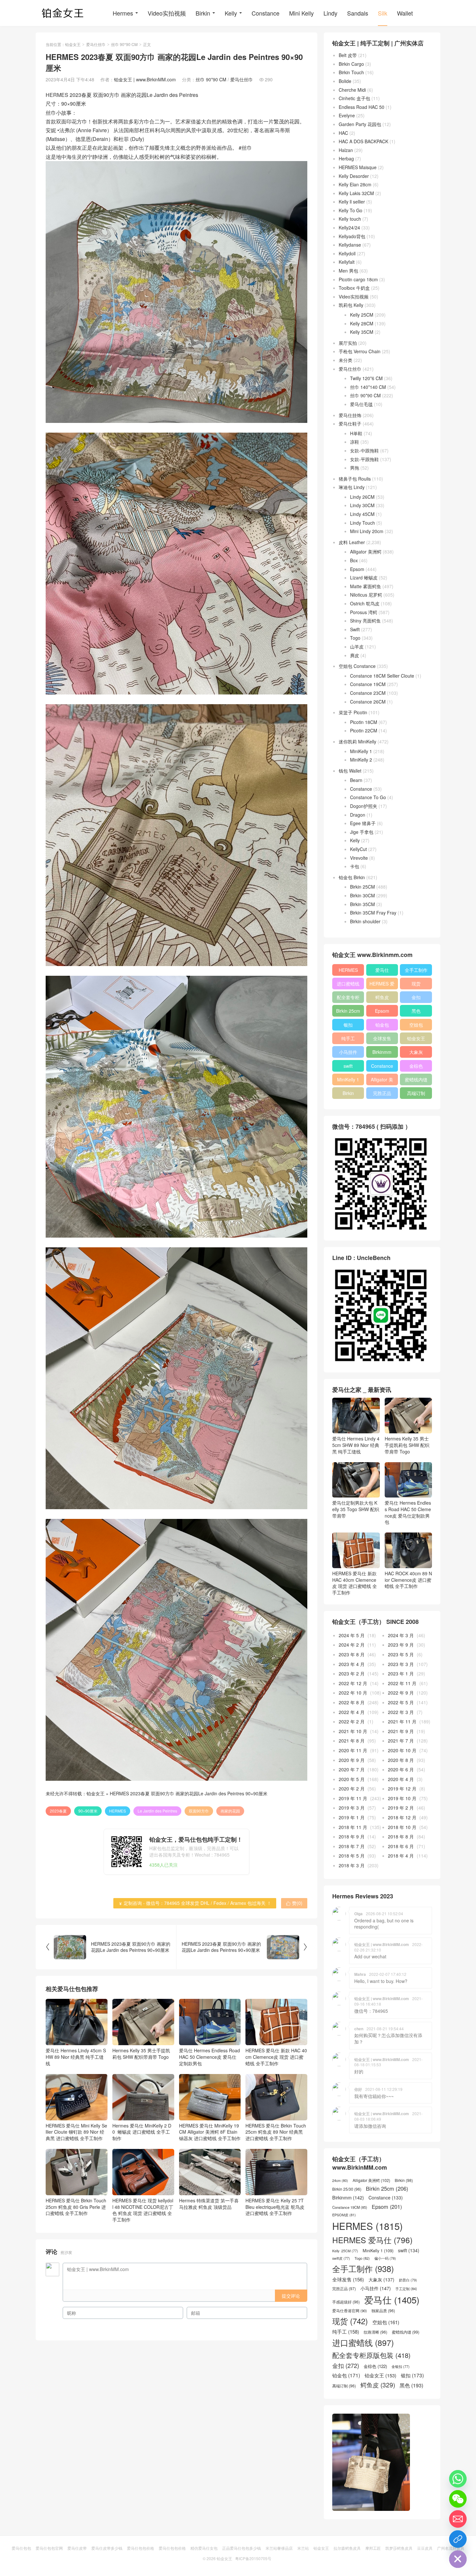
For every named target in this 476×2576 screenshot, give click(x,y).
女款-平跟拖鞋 (364, 459)
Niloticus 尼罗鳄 (366, 595)
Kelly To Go (351, 210)
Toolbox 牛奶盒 (354, 288)
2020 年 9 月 (352, 1760)
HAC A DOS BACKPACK (363, 141)
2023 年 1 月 (401, 1673)
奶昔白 (408, 2280)
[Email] (458, 2519)
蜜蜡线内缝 (416, 1079)
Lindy (330, 13)
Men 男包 (348, 271)
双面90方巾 (199, 1811)
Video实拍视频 (167, 13)
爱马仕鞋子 (350, 424)
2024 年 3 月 (401, 1635)
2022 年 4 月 (352, 1712)
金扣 (416, 997)
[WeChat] (458, 2499)
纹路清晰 (375, 2332)
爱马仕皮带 (77, 2548)
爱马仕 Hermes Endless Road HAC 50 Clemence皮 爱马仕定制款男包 (210, 2057)
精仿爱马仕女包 (204, 2548)
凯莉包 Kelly (351, 305)
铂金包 (382, 1025)
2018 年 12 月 (402, 1817)
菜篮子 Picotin (353, 712)
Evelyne (347, 115)
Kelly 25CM (362, 315)
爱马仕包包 (21, 2548)
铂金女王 (73, 44)
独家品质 (383, 2311)
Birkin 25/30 (347, 2189)
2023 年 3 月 (401, 1664)
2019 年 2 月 (401, 1808)
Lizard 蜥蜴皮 (364, 577)
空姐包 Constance (357, 666)
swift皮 (341, 2258)
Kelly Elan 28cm (355, 184)
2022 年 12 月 (353, 1683)
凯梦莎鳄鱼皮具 (399, 2548)
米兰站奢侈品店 (279, 2548)
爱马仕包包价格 (141, 2548)
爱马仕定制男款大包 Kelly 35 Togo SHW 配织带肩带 (356, 1509)
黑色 (416, 1011)
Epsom (357, 569)
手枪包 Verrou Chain (360, 351)
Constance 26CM (368, 702)
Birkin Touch (351, 72)
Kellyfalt (347, 262)
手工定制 (406, 2289)
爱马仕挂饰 (350, 415)
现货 (416, 984)
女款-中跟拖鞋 (364, 450)
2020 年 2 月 (352, 1789)
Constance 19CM (368, 684)
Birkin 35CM (363, 904)
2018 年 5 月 (352, 1856)
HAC (343, 133)
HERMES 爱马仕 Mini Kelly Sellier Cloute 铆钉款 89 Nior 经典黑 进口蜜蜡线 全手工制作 (76, 2132)
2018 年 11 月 (353, 1827)
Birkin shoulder (365, 921)
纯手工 (348, 1038)
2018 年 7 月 (352, 1846)
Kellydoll (347, 253)
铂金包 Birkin (352, 877)
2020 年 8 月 (401, 1760)
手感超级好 (346, 2302)
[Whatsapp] (458, 2479)
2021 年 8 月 (352, 1741)
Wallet (405, 13)
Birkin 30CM (363, 895)
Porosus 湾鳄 (364, 612)
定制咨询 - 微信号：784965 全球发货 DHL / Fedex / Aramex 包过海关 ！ (195, 1903)
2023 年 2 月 (352, 1673)
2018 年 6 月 (401, 1846)
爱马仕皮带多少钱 (107, 2548)
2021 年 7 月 (401, 1741)
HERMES (118, 1811)
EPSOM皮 (344, 2215)
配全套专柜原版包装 (348, 998)
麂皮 (355, 655)
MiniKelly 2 (361, 760)
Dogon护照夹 (364, 806)
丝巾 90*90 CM (124, 44)
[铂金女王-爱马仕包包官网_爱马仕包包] (63, 13)
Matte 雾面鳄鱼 (366, 586)
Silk (383, 13)
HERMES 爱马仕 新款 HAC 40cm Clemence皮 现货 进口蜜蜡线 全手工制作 (276, 2057)
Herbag (346, 158)
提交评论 (291, 2296)
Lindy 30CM (362, 505)
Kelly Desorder (354, 176)
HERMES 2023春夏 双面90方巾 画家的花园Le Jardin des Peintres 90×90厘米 (189, 1793)
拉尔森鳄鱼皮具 (347, 2548)
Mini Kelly (301, 13)
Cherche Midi (352, 90)
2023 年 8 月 (352, 1654)
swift (348, 1066)
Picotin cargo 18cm (358, 279)
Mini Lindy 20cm (367, 531)
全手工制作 (416, 970)
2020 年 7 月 (352, 1769)
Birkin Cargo (351, 64)
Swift (355, 629)
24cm (340, 2180)
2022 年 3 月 (401, 1712)
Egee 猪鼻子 (363, 823)
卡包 (355, 866)
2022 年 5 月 (401, 1702)
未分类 (346, 360)
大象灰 (416, 1052)
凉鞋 (355, 442)
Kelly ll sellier (352, 202)
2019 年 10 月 (402, 1798)
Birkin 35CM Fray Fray (373, 913)
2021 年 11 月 (402, 1721)
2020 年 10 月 (402, 1750)
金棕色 (416, 1066)
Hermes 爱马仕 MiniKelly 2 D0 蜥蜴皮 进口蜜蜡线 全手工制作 (142, 2132)
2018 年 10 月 (402, 1827)
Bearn (356, 780)
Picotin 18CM (364, 722)
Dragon (358, 815)
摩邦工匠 (373, 2548)
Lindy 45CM (362, 514)
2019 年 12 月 (402, 1789)
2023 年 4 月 (352, 1664)
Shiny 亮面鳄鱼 (365, 621)
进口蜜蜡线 (348, 984)
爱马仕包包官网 (49, 2548)
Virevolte (359, 858)
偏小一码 (385, 2258)
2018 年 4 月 (401, 1856)
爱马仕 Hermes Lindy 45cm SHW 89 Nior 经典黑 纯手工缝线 (76, 2057)
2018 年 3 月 (352, 1865)
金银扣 (401, 2367)
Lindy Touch (363, 523)
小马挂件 (348, 1052)
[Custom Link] (458, 2539)
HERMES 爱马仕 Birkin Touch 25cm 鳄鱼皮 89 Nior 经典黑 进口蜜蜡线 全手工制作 (276, 2132)
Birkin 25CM (363, 887)
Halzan (346, 150)
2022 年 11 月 (402, 1683)
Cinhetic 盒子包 (354, 98)
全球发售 (382, 1038)
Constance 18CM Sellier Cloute (382, 676)
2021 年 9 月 (401, 1731)
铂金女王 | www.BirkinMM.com (145, 79)
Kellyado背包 (352, 236)
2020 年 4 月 (401, 1779)
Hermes (123, 13)
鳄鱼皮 (382, 997)
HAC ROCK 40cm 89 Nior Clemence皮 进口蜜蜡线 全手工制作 (408, 1580)
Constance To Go (368, 797)
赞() (294, 1903)
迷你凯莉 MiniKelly (357, 741)
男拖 (355, 468)
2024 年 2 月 (352, 1645)
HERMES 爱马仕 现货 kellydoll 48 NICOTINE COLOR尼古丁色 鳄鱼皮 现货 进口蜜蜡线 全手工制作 (143, 2210)
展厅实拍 (348, 343)
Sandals (358, 13)
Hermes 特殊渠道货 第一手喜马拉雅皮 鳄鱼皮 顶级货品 (209, 2204)
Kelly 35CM (362, 332)
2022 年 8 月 (352, 1702)
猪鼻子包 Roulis (355, 479)
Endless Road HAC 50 (362, 107)
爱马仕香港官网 (350, 2311)
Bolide (345, 81)
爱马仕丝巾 (96, 44)
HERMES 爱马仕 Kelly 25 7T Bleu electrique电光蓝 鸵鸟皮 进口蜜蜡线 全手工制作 (275, 2207)
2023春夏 (58, 1811)
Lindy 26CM (362, 497)
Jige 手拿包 (362, 832)
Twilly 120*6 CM (366, 378)
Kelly (231, 13)
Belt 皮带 (348, 55)
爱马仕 (382, 970)
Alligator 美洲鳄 (366, 552)
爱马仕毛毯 (361, 404)
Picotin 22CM (364, 730)
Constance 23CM (368, 693)
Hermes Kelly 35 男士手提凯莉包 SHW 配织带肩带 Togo (141, 2054)
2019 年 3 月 (352, 1808)
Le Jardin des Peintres (157, 1811)
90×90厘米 (88, 1811)
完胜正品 (382, 1093)
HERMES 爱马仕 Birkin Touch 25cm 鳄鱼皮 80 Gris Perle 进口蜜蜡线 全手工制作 (76, 2207)
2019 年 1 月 (352, 1817)
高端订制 (416, 1093)
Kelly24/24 (349, 227)
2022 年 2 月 (352, 1721)
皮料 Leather (352, 542)
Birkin (203, 13)
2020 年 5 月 (352, 1779)
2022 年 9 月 (401, 1693)
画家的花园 (230, 1811)
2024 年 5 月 (352, 1635)
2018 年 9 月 (352, 1836)
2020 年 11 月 (353, 1750)
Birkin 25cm (348, 1011)
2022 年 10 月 (353, 1693)
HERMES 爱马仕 (382, 985)
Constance (266, 13)
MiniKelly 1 (361, 751)
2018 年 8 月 (401, 1836)
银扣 (348, 1025)
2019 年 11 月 (353, 1798)
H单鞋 (356, 433)
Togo (355, 638)
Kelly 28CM (362, 323)
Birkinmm (382, 1052)
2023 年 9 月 (401, 1645)
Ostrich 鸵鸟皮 (365, 603)
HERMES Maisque (358, 167)
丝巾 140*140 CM (368, 387)
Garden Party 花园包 (360, 124)
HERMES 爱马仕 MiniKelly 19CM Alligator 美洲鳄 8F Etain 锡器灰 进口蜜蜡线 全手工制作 (210, 2132)
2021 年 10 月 (353, 1731)
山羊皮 (357, 647)
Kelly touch (350, 219)
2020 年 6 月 (401, 1769)
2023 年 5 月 (401, 1654)
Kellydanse (350, 245)
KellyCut (358, 849)
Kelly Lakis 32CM (356, 193)
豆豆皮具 (425, 2548)
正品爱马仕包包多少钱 (242, 2548)
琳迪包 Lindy (352, 487)
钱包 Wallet (350, 771)
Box (354, 560)
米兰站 (303, 2548)
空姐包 (416, 1025)
